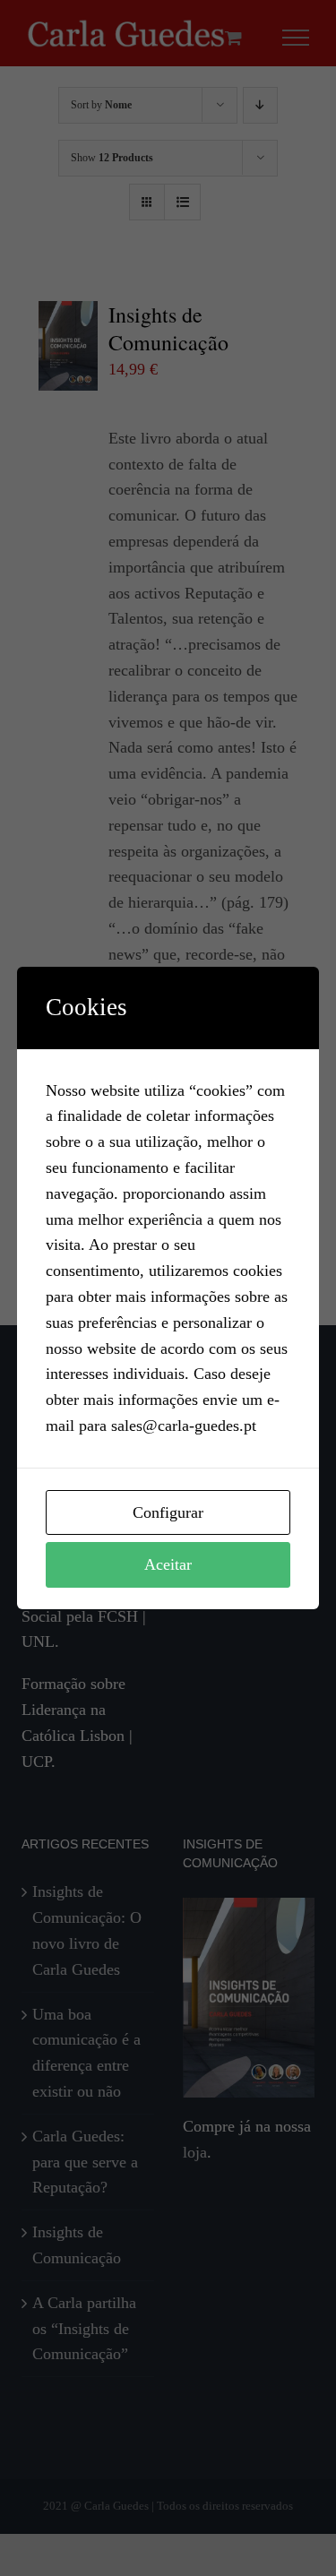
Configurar (168, 1512)
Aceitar (168, 1564)
